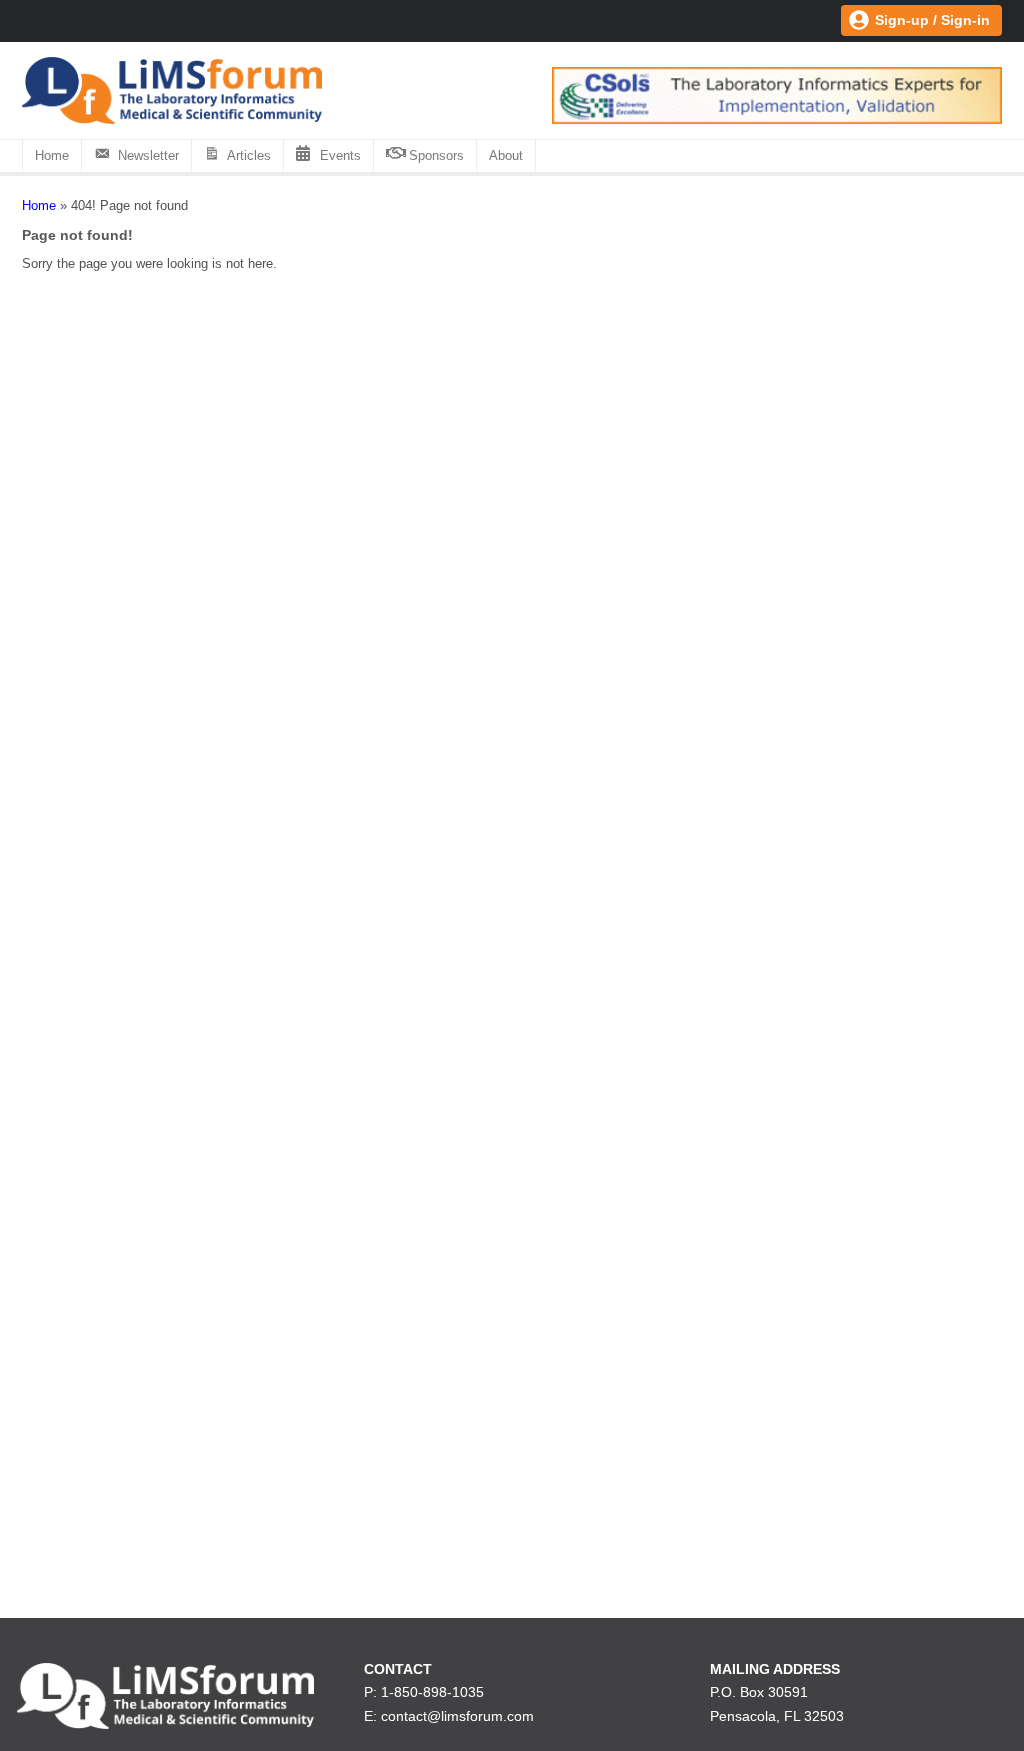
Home (52, 155)
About (506, 155)
